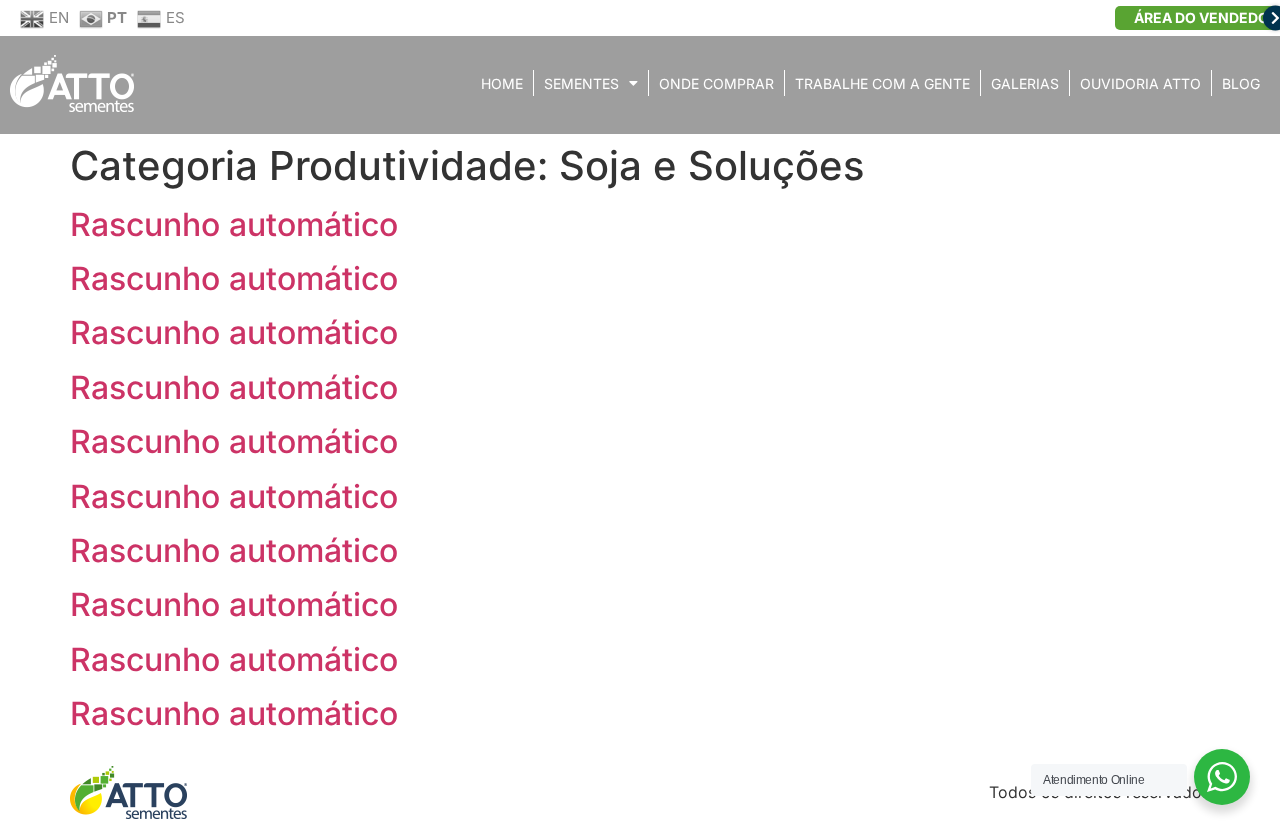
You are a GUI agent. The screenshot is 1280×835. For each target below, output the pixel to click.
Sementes (581, 83)
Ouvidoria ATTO (1140, 83)
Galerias (1025, 83)
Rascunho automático (234, 224)
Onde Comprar (716, 83)
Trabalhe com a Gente (882, 83)
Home (502, 83)
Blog (1241, 83)
